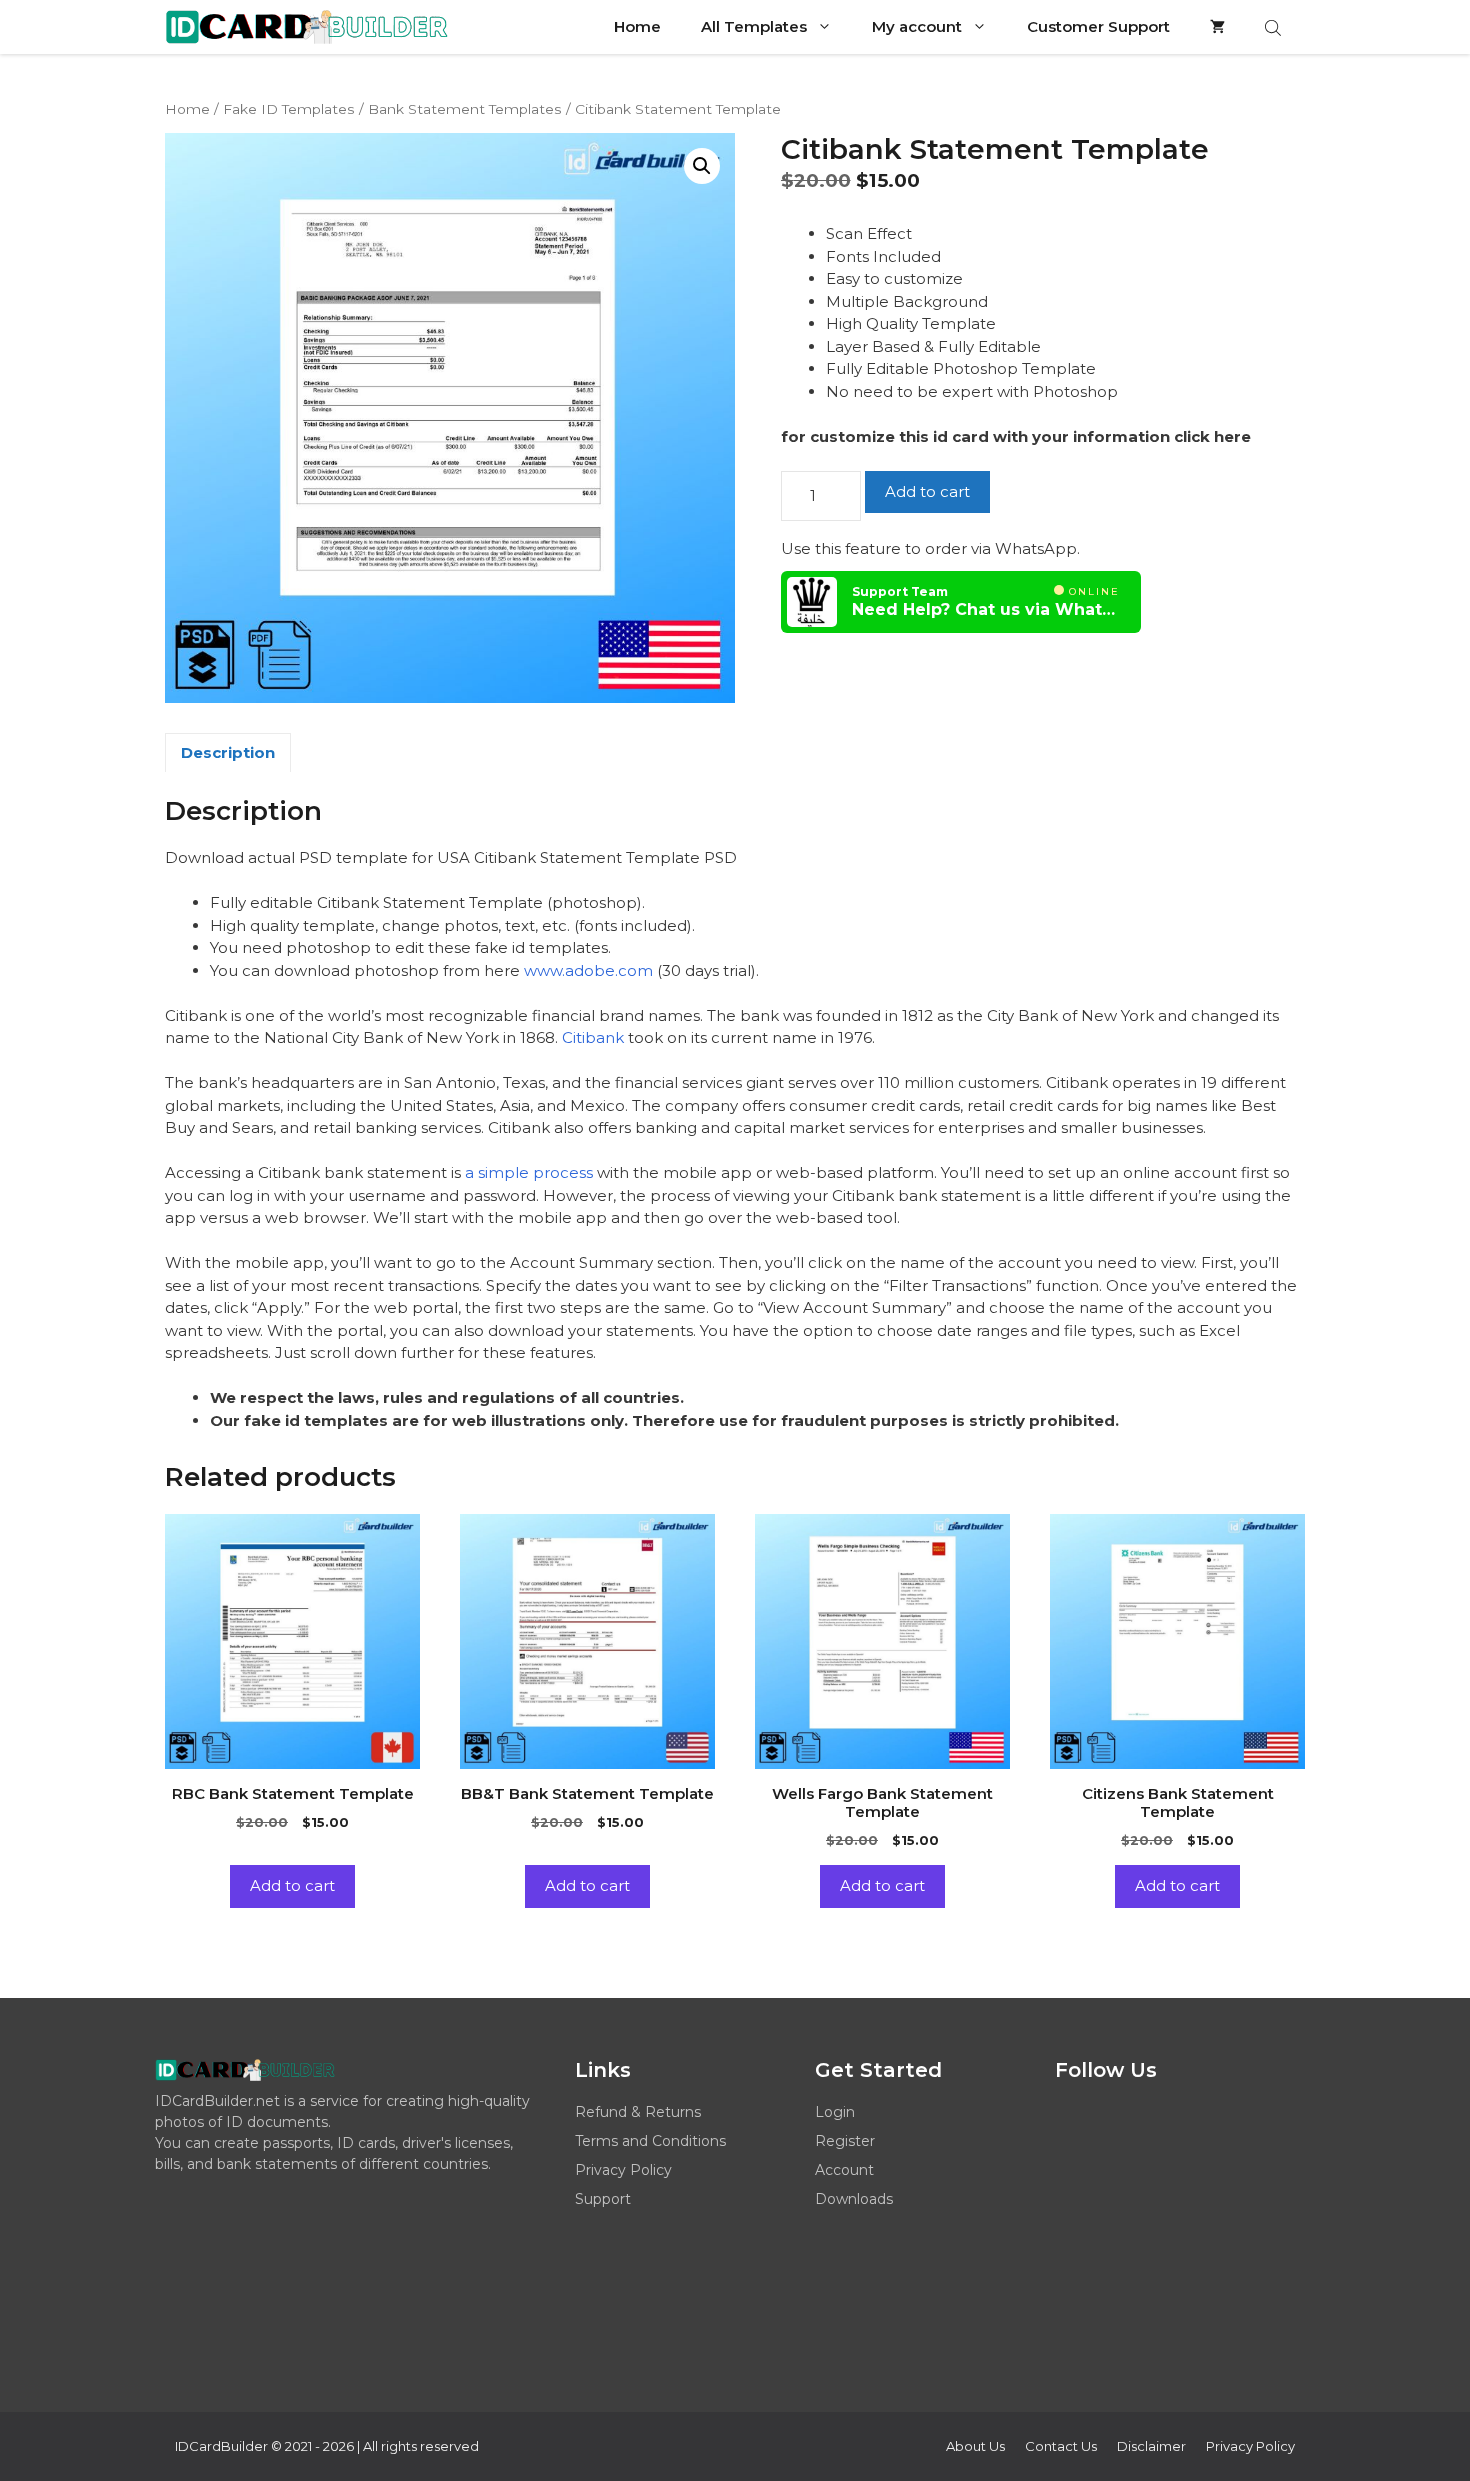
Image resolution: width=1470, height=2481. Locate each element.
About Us (975, 2446)
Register (845, 2141)
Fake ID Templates (289, 109)
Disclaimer (1151, 2446)
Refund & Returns (638, 2112)
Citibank (593, 1037)
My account (917, 26)
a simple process (527, 1172)
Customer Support (1098, 26)
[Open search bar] (1275, 27)
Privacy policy (1250, 2446)
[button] (702, 166)
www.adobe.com (588, 970)
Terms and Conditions (650, 2141)
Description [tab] (228, 752)
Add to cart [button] (292, 1885)
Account (844, 2170)
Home (637, 26)
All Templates (754, 26)
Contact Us (1061, 2446)
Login (835, 2112)
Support (603, 2199)
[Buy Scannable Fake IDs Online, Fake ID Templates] (306, 27)
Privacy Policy (623, 2170)
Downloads (854, 2199)
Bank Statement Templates (465, 109)
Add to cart (927, 491)
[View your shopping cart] (1217, 27)
